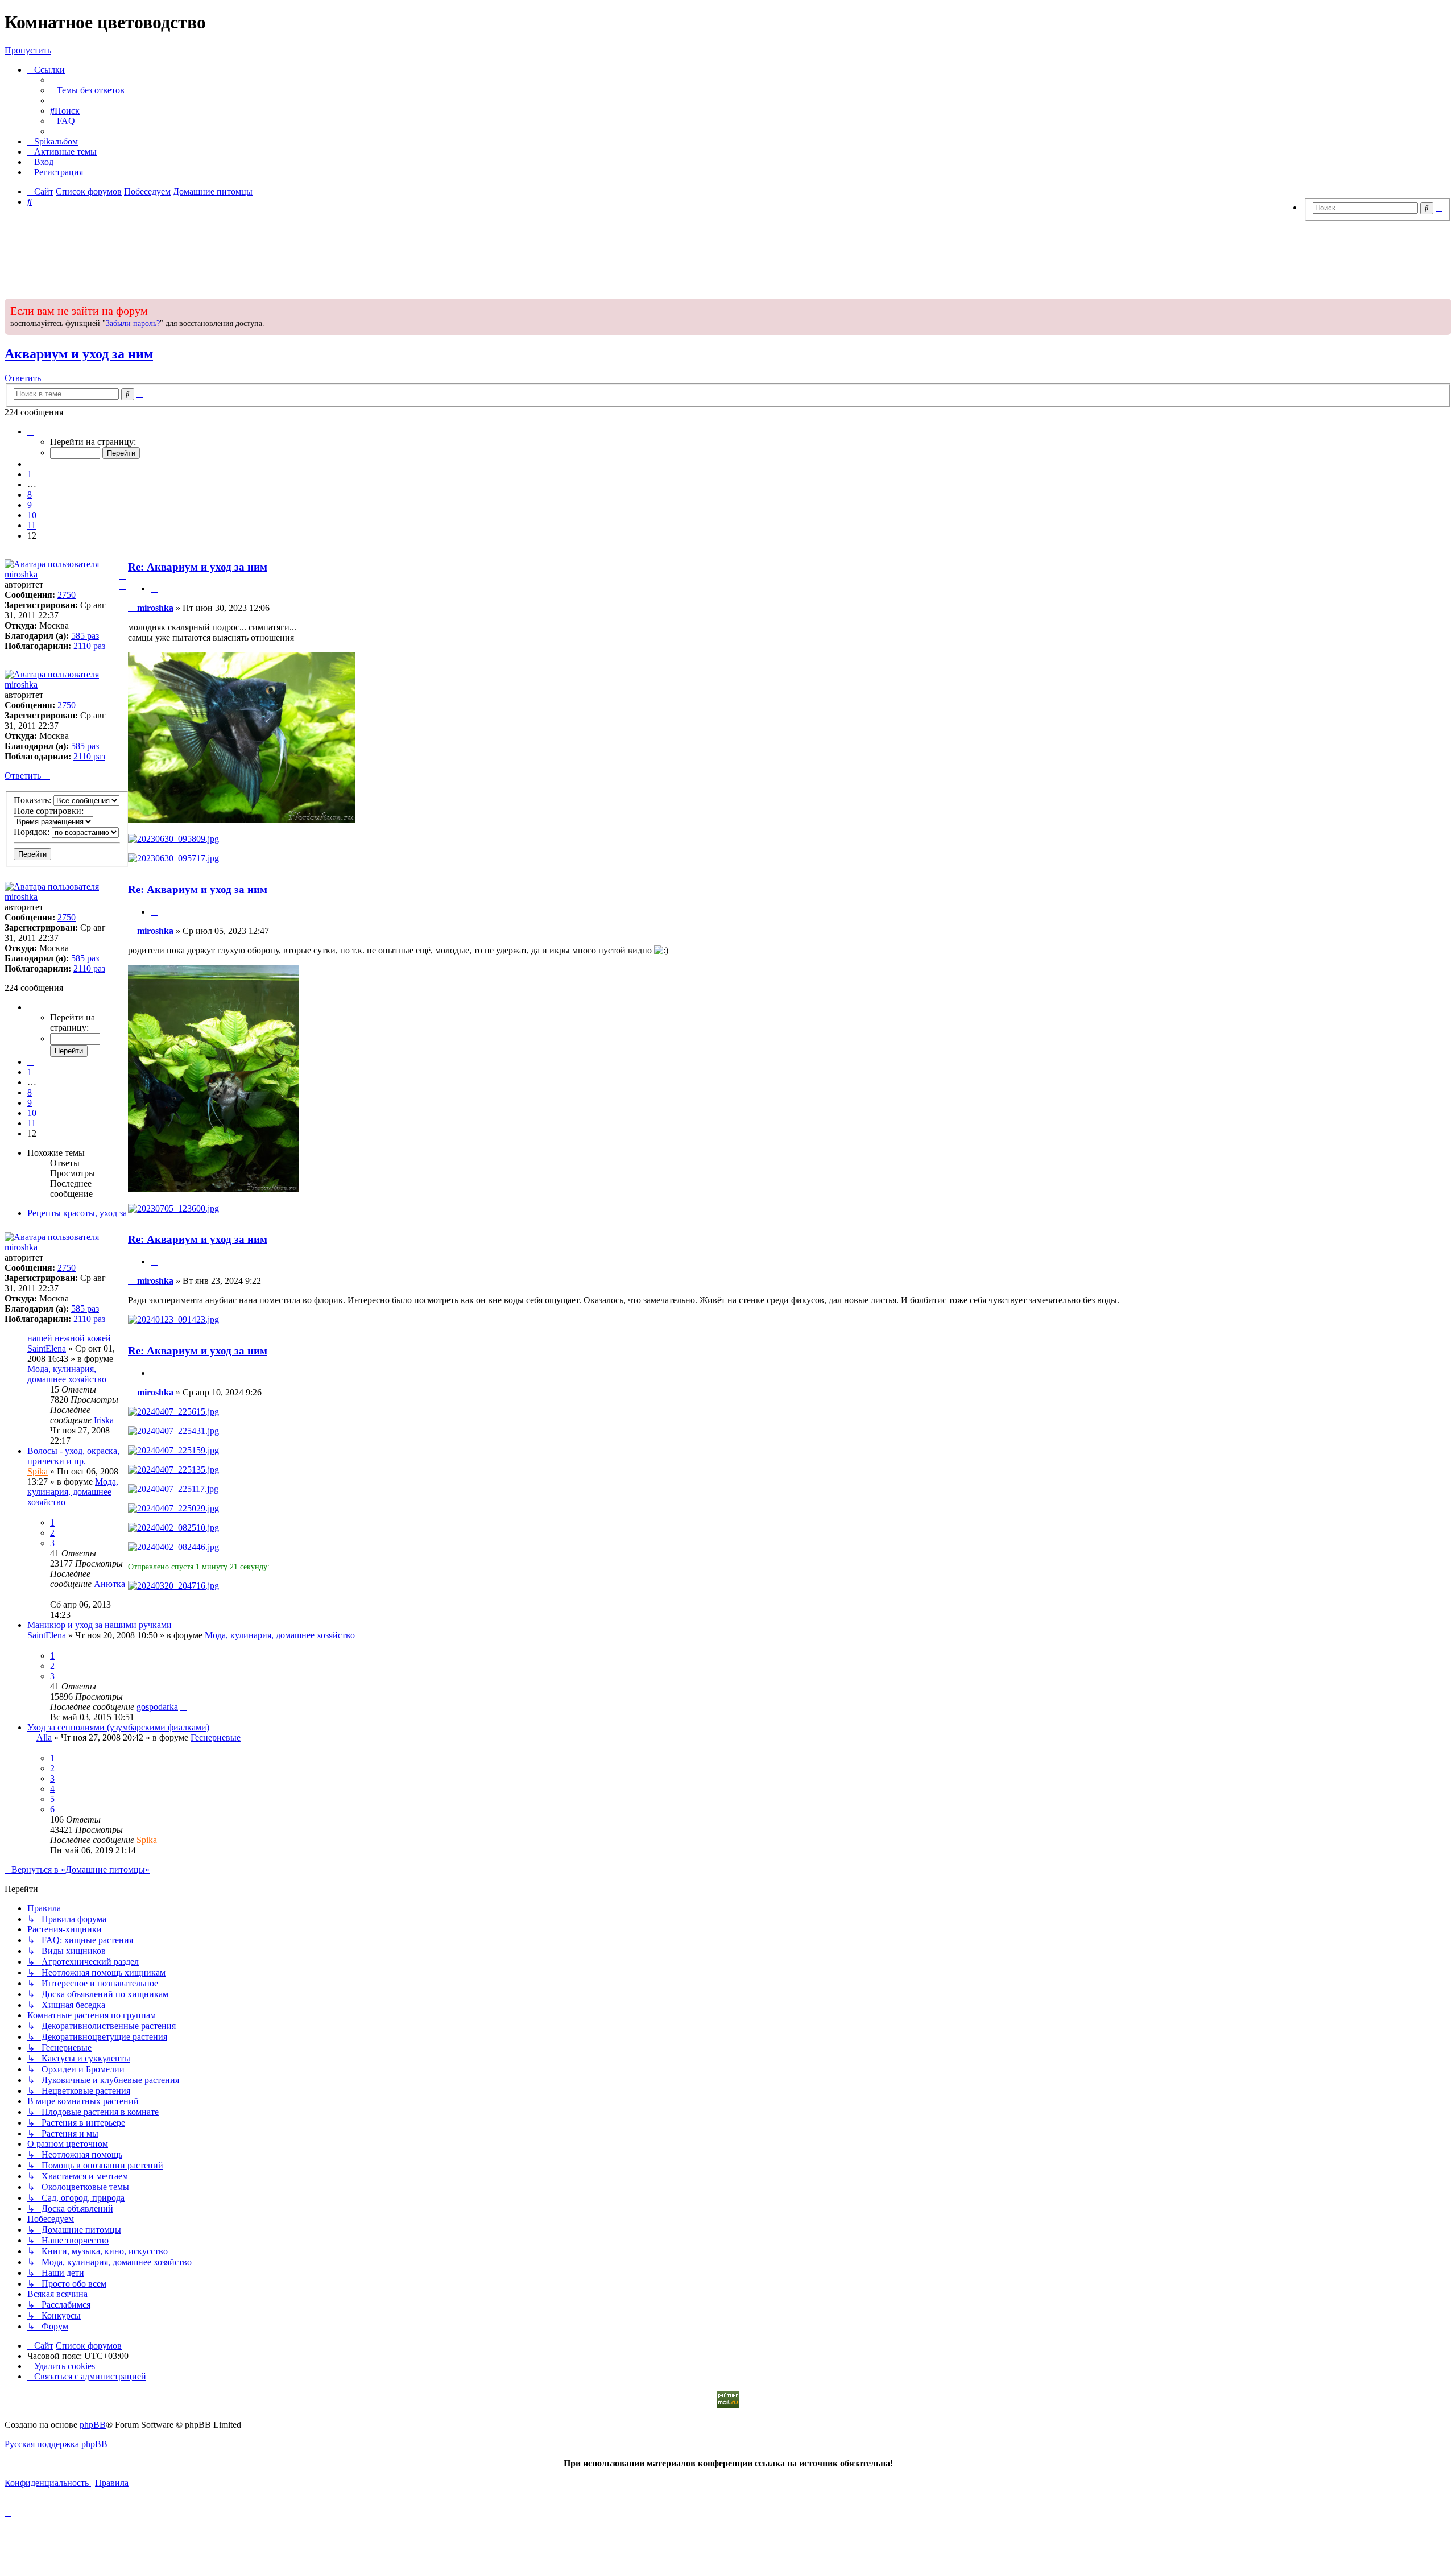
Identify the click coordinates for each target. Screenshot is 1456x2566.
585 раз (85, 636)
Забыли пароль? (133, 323)
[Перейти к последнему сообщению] (119, 1420)
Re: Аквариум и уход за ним (198, 567)
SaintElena (47, 1348)
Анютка (109, 1584)
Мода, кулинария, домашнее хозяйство (67, 1374)
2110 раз (89, 646)
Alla (44, 1737)
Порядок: (33, 832)
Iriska (104, 1420)
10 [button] (32, 515)
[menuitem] (87, 90)
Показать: (34, 800)
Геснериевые (216, 1737)
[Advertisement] (728, 257)
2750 (67, 595)
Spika (38, 1471)
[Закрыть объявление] (1442, 306)
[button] (31, 431)
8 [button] (30, 495)
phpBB (93, 2425)
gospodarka (157, 1707)
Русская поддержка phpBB (56, 2444)
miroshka (21, 574)
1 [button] (30, 474)
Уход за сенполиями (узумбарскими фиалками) (118, 1727)
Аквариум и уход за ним (79, 354)
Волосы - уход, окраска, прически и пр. (73, 1456)
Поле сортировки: (49, 811)
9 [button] (30, 505)
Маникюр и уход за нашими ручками (100, 1625)
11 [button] (32, 525)
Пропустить (28, 50)
